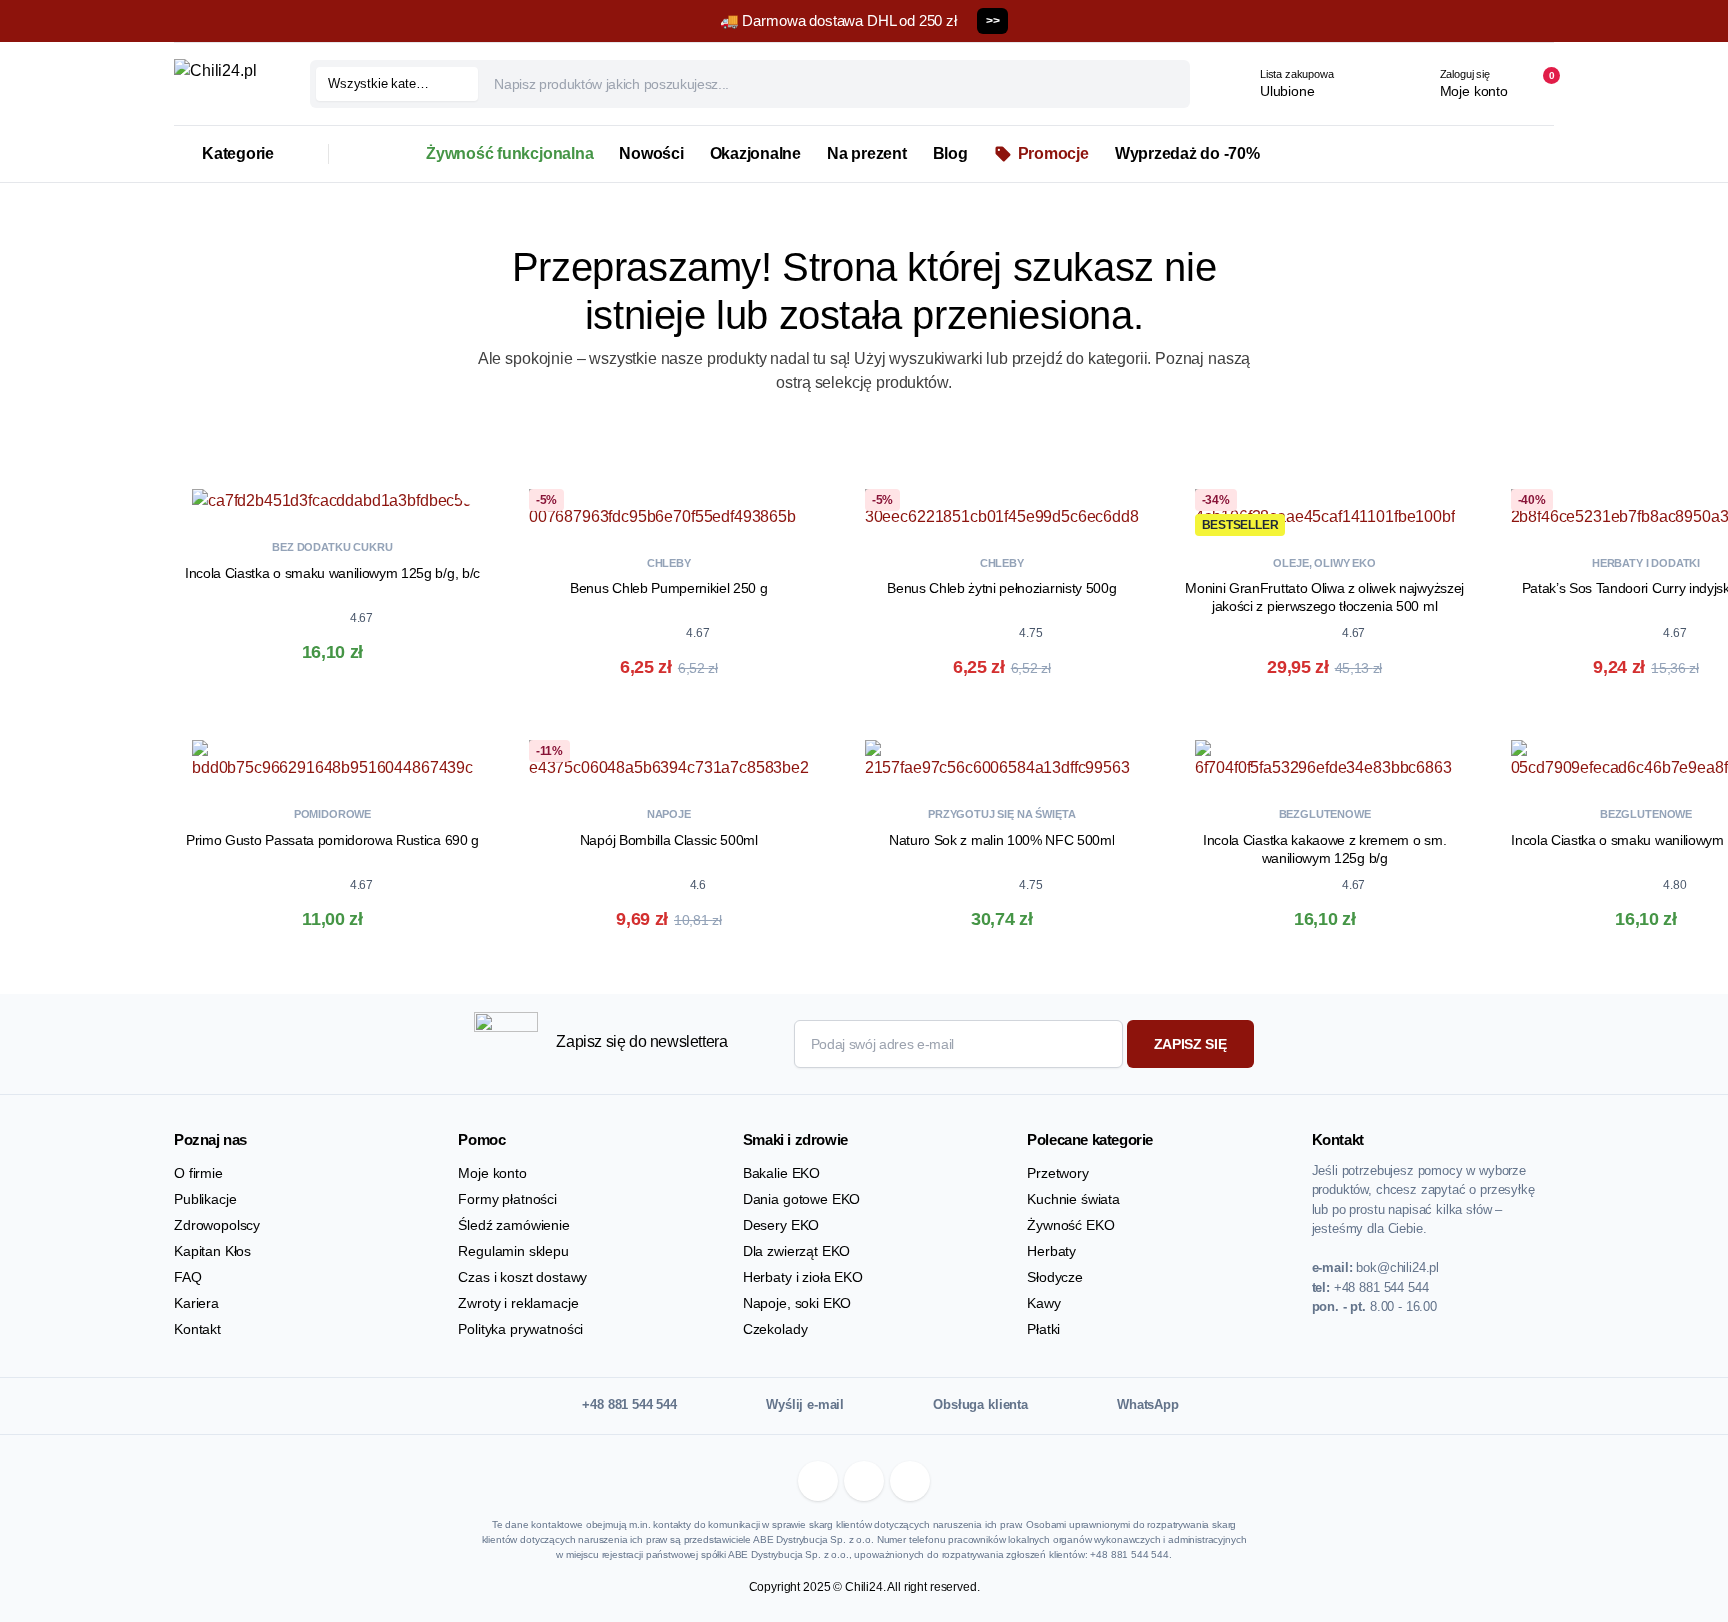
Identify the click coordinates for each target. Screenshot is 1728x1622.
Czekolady (775, 1329)
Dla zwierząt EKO (796, 1251)
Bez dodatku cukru (332, 547)
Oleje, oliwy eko (1324, 563)
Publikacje (205, 1199)
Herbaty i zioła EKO (803, 1277)
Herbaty (1051, 1251)
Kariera (196, 1303)
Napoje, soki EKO (797, 1303)
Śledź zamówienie (513, 1225)
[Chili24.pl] (226, 84)
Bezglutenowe (1325, 814)
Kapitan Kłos (212, 1251)
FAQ (188, 1277)
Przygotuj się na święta (1001, 814)
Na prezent (867, 153)
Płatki (1043, 1329)
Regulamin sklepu (513, 1251)
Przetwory (1058, 1173)
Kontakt (197, 1329)
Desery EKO (781, 1225)
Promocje (1053, 153)
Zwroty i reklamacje (518, 1303)
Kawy (1043, 1303)
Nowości (651, 153)
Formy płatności (507, 1199)
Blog (950, 153)
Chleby (669, 563)
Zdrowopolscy (217, 1225)
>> (992, 21)
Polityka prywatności (520, 1329)
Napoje (669, 814)
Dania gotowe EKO (801, 1199)
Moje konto (492, 1173)
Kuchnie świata (1073, 1199)
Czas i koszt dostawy (522, 1277)
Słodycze (1055, 1277)
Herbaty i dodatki (1646, 563)
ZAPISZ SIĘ (1190, 1044)
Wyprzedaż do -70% (1187, 153)
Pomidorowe (332, 814)
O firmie (198, 1173)
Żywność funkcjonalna (509, 153)
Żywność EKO (1070, 1225)
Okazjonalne (755, 153)
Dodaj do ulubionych (472, 490)
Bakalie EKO (781, 1173)
